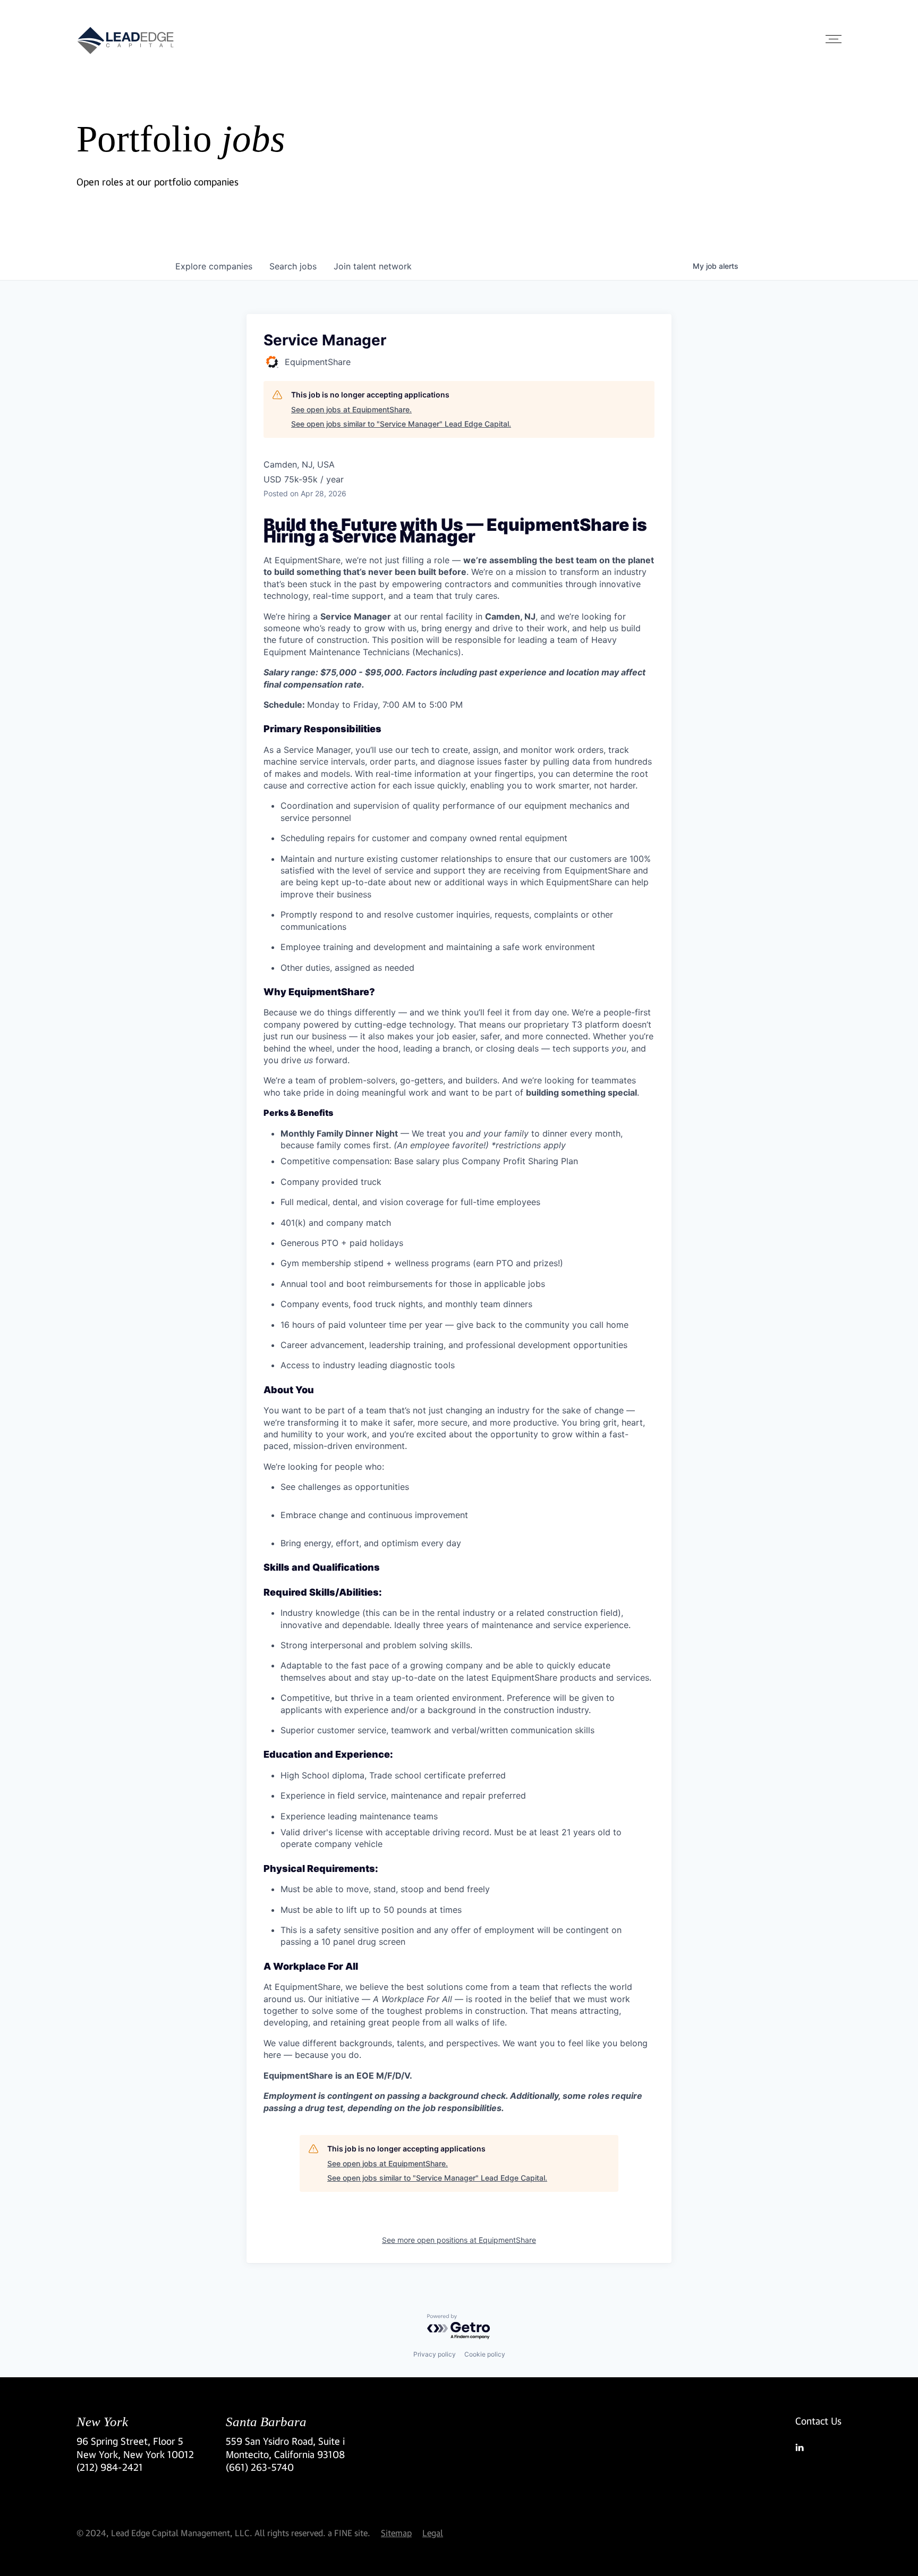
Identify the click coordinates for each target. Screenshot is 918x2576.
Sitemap (396, 2533)
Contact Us (818, 2421)
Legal (433, 2533)
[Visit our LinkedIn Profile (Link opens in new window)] (818, 2447)
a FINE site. (349, 2533)
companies (214, 266)
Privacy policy (435, 2354)
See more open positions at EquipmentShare (459, 2240)
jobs (293, 266)
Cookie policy (485, 2354)
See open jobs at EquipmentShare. (351, 409)
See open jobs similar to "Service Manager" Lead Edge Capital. (401, 424)
